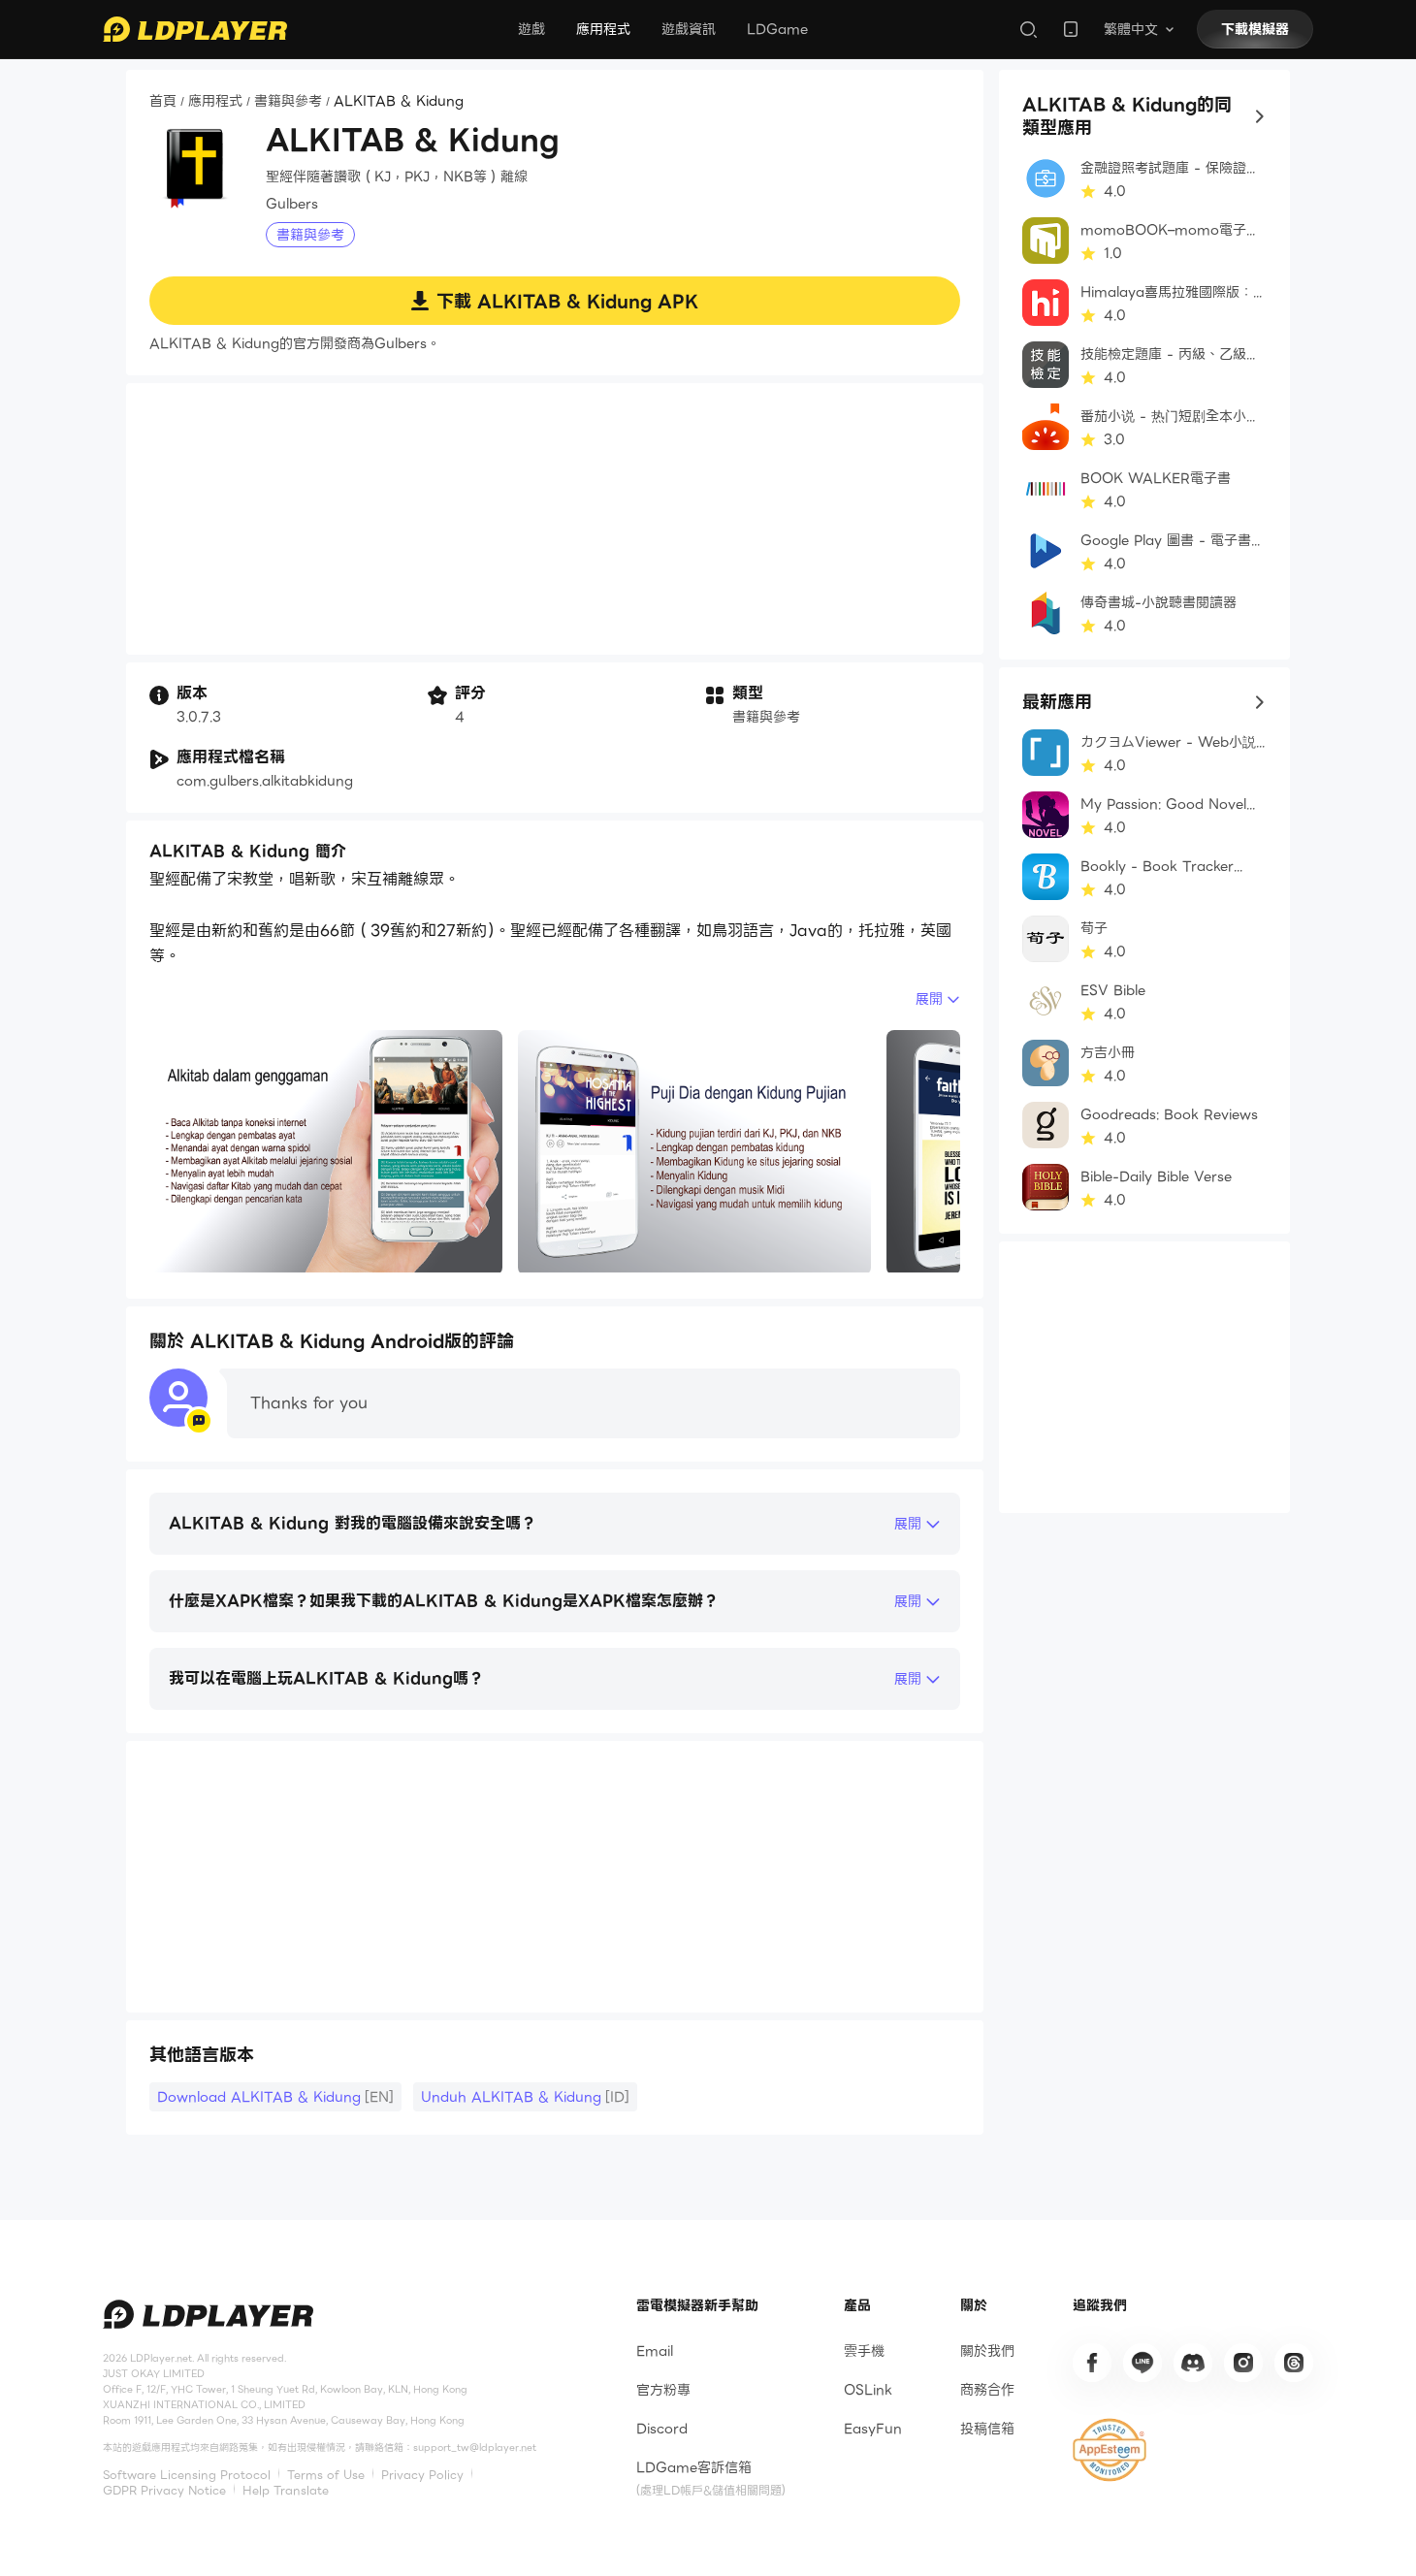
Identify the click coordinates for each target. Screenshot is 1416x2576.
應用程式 (603, 29)
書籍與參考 (288, 102)
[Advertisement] (555, 519)
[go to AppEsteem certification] (1110, 2450)
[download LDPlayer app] (1071, 29)
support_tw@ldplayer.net (475, 2447)
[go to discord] (1193, 2363)
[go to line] (1142, 2363)
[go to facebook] (1092, 2363)
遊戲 (531, 29)
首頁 (163, 102)
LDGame (777, 29)
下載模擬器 (1255, 29)
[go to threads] (1294, 2363)
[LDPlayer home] (195, 29)
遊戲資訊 (689, 29)
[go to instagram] (1243, 2363)
